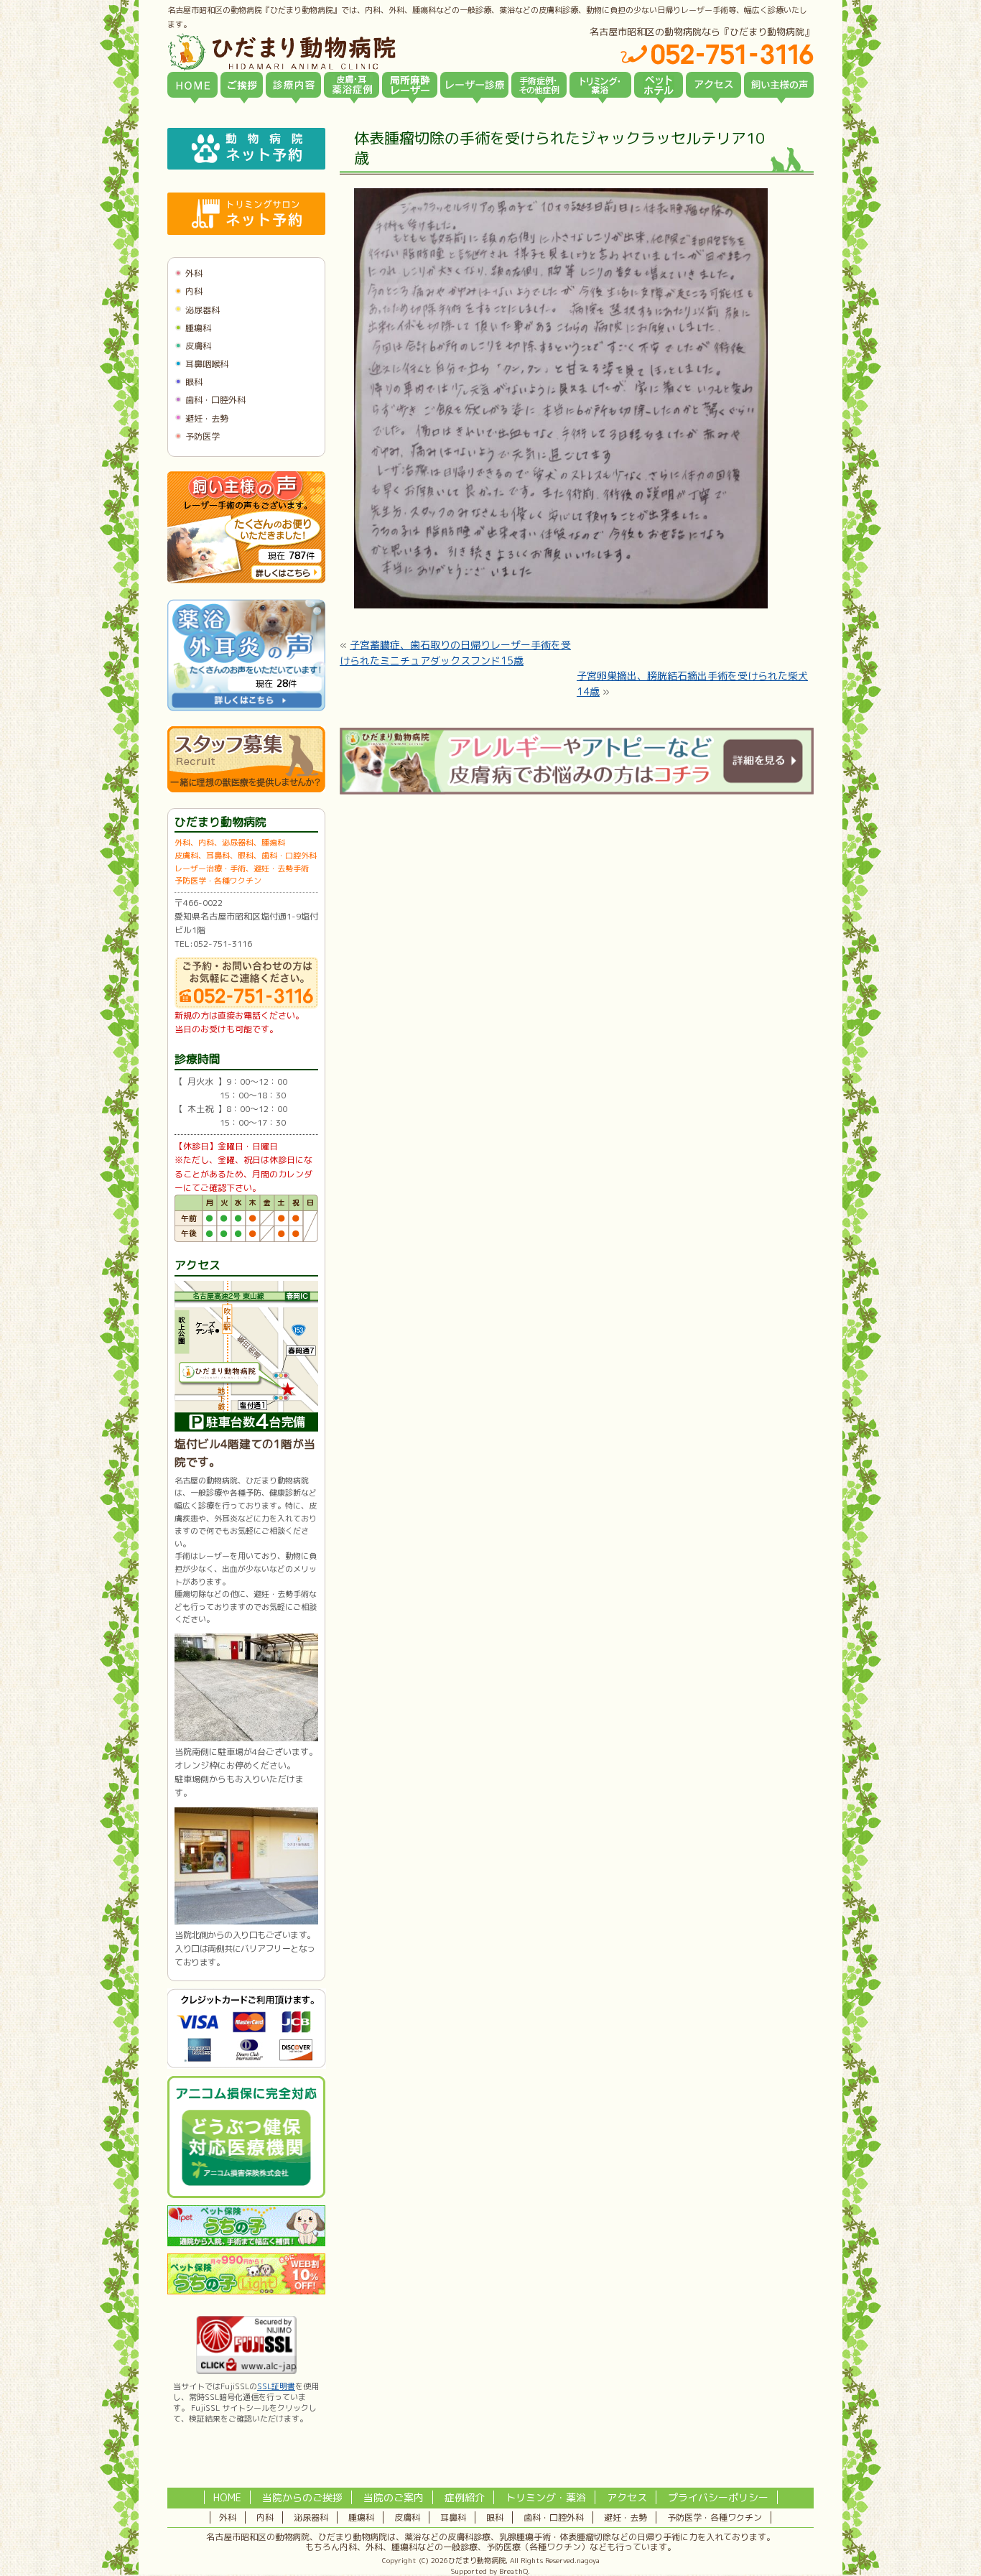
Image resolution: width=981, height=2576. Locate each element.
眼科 (194, 382)
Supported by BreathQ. (490, 2571)
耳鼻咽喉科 (207, 364)
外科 (194, 273)
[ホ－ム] (192, 85)
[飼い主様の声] (779, 85)
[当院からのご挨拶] (242, 85)
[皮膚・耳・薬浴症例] (352, 85)
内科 (194, 291)
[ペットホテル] (659, 85)
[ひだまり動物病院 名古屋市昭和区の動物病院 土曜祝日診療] (343, 52)
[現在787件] (246, 580)
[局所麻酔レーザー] (410, 85)
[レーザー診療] (474, 85)
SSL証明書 (276, 2386)
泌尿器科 (203, 310)
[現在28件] (246, 708)
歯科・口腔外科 (215, 400)
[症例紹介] (539, 85)
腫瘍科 (198, 328)
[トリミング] (600, 85)
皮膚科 (198, 346)
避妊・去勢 (207, 418)
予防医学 (203, 436)
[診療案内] (293, 85)
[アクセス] (713, 85)
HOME (227, 2497)
